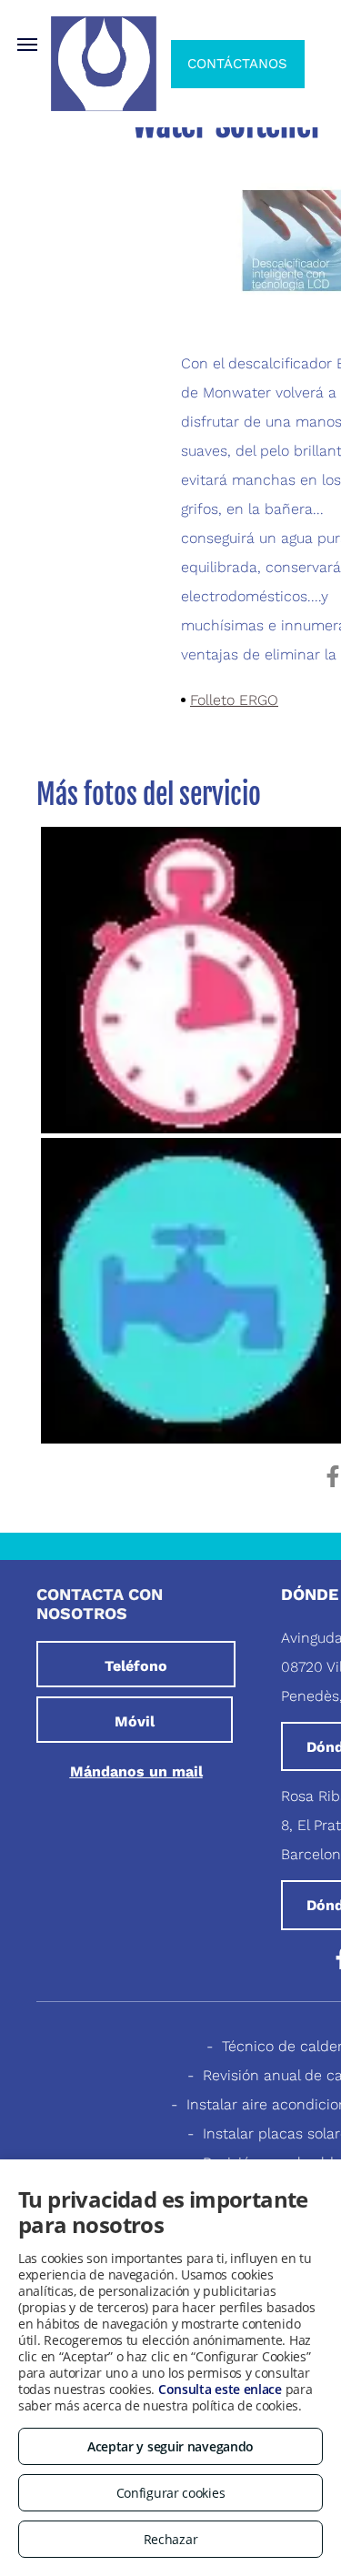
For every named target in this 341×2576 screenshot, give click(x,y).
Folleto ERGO (234, 700)
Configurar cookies (171, 2493)
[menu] (27, 45)
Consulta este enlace (220, 2389)
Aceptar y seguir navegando (170, 2446)
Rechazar (171, 2539)
